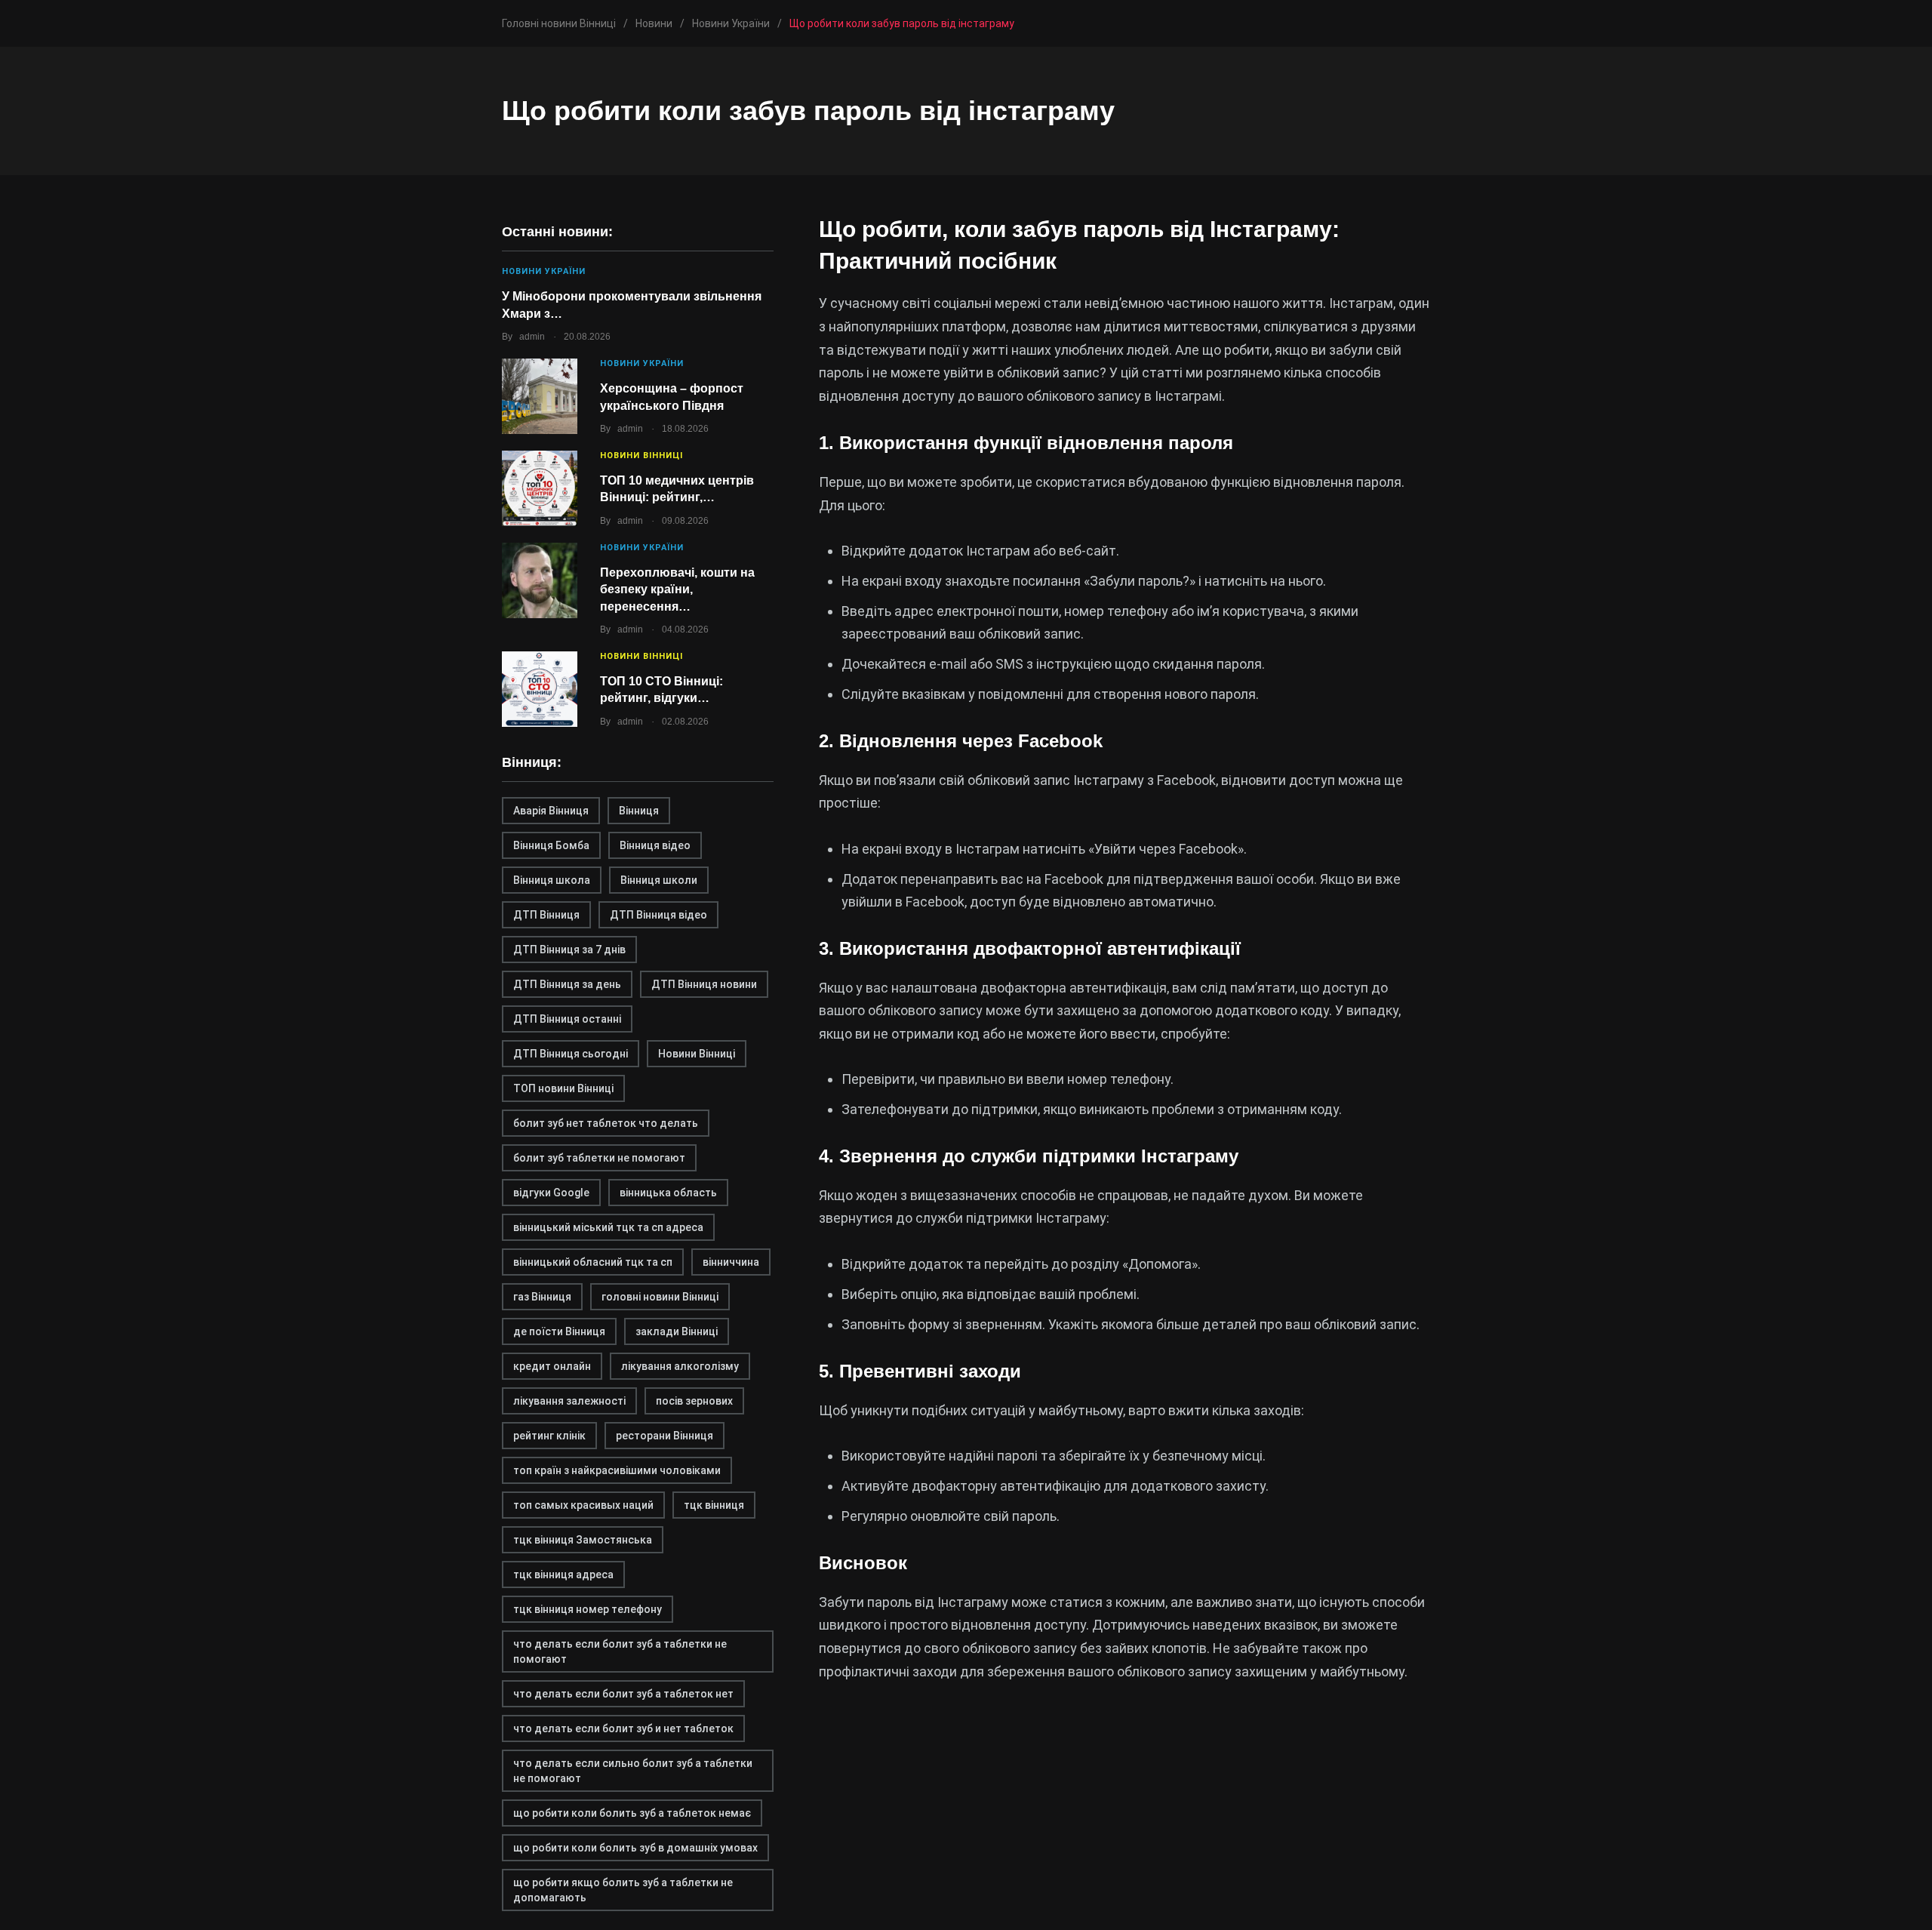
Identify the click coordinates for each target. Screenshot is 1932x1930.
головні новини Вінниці (660, 1297)
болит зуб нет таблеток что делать (606, 1123)
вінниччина (731, 1262)
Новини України (544, 271)
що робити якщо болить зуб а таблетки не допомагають (623, 1890)
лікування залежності (569, 1401)
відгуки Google (551, 1193)
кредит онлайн (552, 1366)
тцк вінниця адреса (563, 1574)
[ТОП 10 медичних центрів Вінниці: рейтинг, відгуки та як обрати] (540, 488)
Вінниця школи (659, 880)
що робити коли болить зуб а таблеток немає (632, 1813)
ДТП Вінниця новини (704, 984)
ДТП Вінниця (546, 915)
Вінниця (639, 811)
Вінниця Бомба (551, 845)
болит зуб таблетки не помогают (599, 1158)
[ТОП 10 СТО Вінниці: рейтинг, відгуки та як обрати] (540, 689)
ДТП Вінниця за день (567, 984)
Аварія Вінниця (551, 811)
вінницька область (668, 1193)
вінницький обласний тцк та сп (593, 1262)
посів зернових (694, 1401)
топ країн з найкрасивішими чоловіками (617, 1470)
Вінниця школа (552, 880)
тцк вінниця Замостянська (583, 1540)
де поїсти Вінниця (559, 1331)
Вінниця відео (655, 845)
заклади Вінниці (677, 1331)
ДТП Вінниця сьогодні (571, 1054)
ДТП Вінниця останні (567, 1019)
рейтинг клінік (549, 1436)
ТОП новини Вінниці (563, 1088)
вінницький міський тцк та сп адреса (608, 1227)
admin (532, 337)
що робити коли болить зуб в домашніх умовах (635, 1848)
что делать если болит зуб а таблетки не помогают (620, 1651)
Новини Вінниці (641, 456)
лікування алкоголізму (680, 1366)
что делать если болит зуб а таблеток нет (623, 1694)
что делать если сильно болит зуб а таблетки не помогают (633, 1771)
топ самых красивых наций (583, 1505)
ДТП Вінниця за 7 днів (569, 950)
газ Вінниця (542, 1297)
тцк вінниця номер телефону (588, 1609)
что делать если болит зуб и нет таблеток (623, 1728)
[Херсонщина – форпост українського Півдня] (540, 396)
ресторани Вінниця (665, 1436)
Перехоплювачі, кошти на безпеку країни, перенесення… (677, 589)
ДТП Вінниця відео (658, 915)
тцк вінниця (714, 1505)
